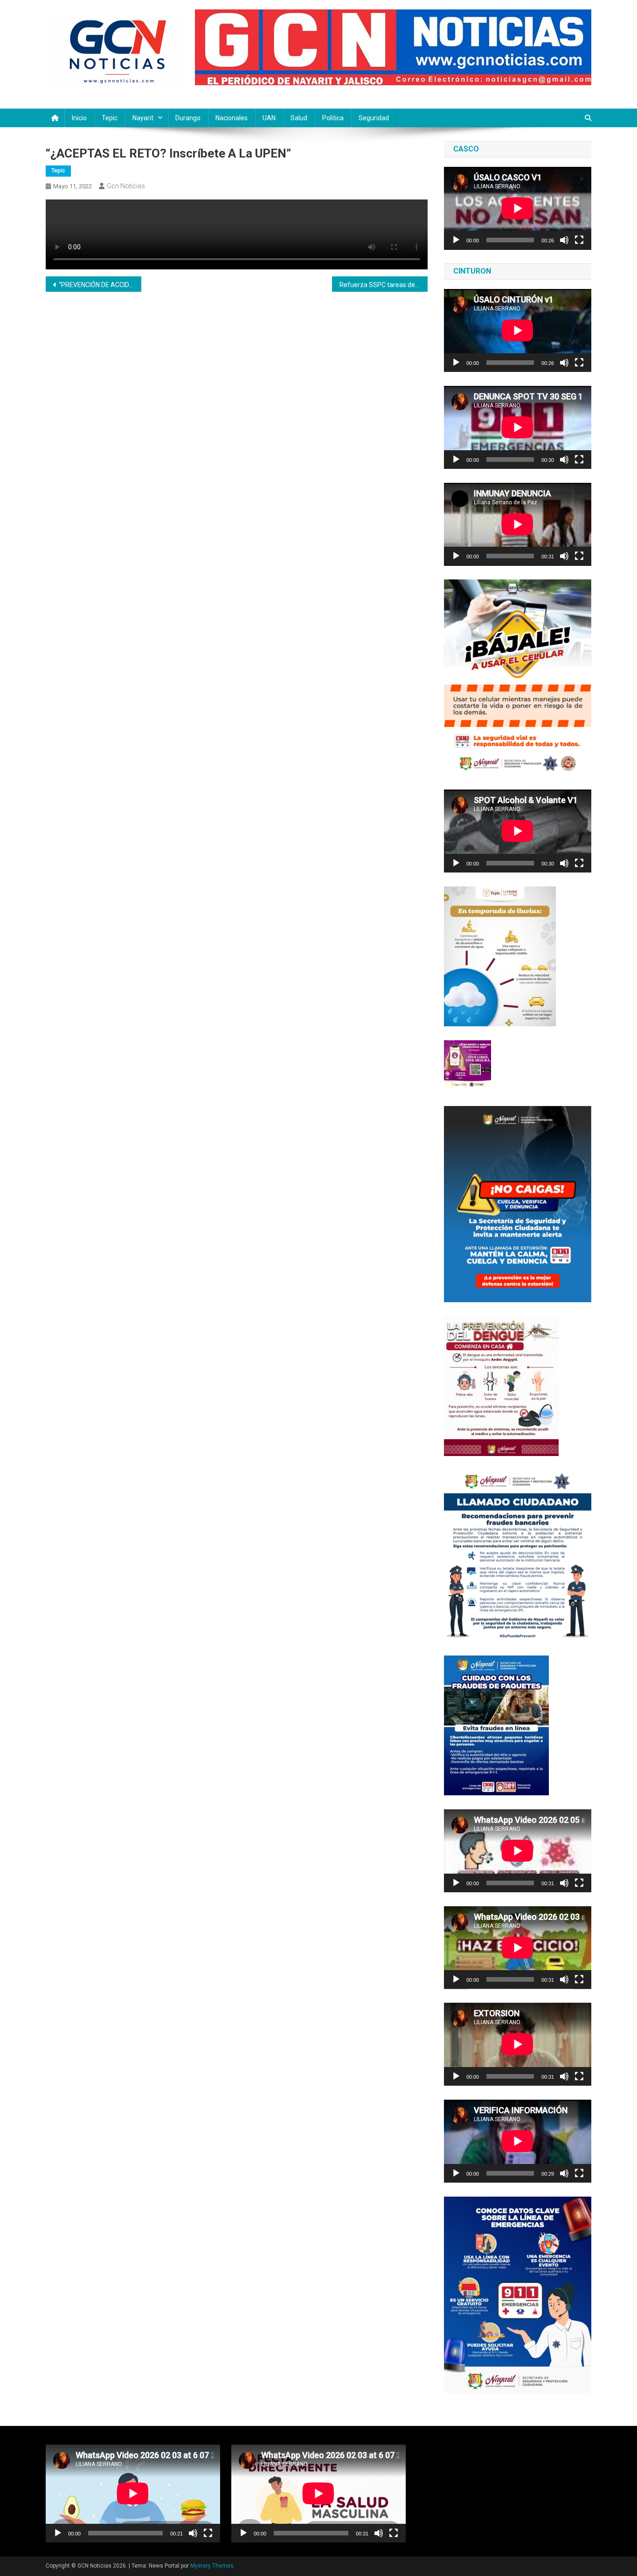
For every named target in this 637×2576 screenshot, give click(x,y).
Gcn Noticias (126, 186)
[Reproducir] (456, 240)
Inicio (79, 118)
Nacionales (232, 118)
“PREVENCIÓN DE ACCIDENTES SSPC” (100, 285)
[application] (518, 208)
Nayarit (143, 118)
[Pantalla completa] (579, 240)
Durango (188, 118)
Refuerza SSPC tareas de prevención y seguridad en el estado (384, 285)
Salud (299, 118)
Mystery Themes (212, 2566)
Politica (333, 118)
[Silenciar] (564, 240)
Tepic (110, 118)
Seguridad (374, 118)
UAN (269, 118)
